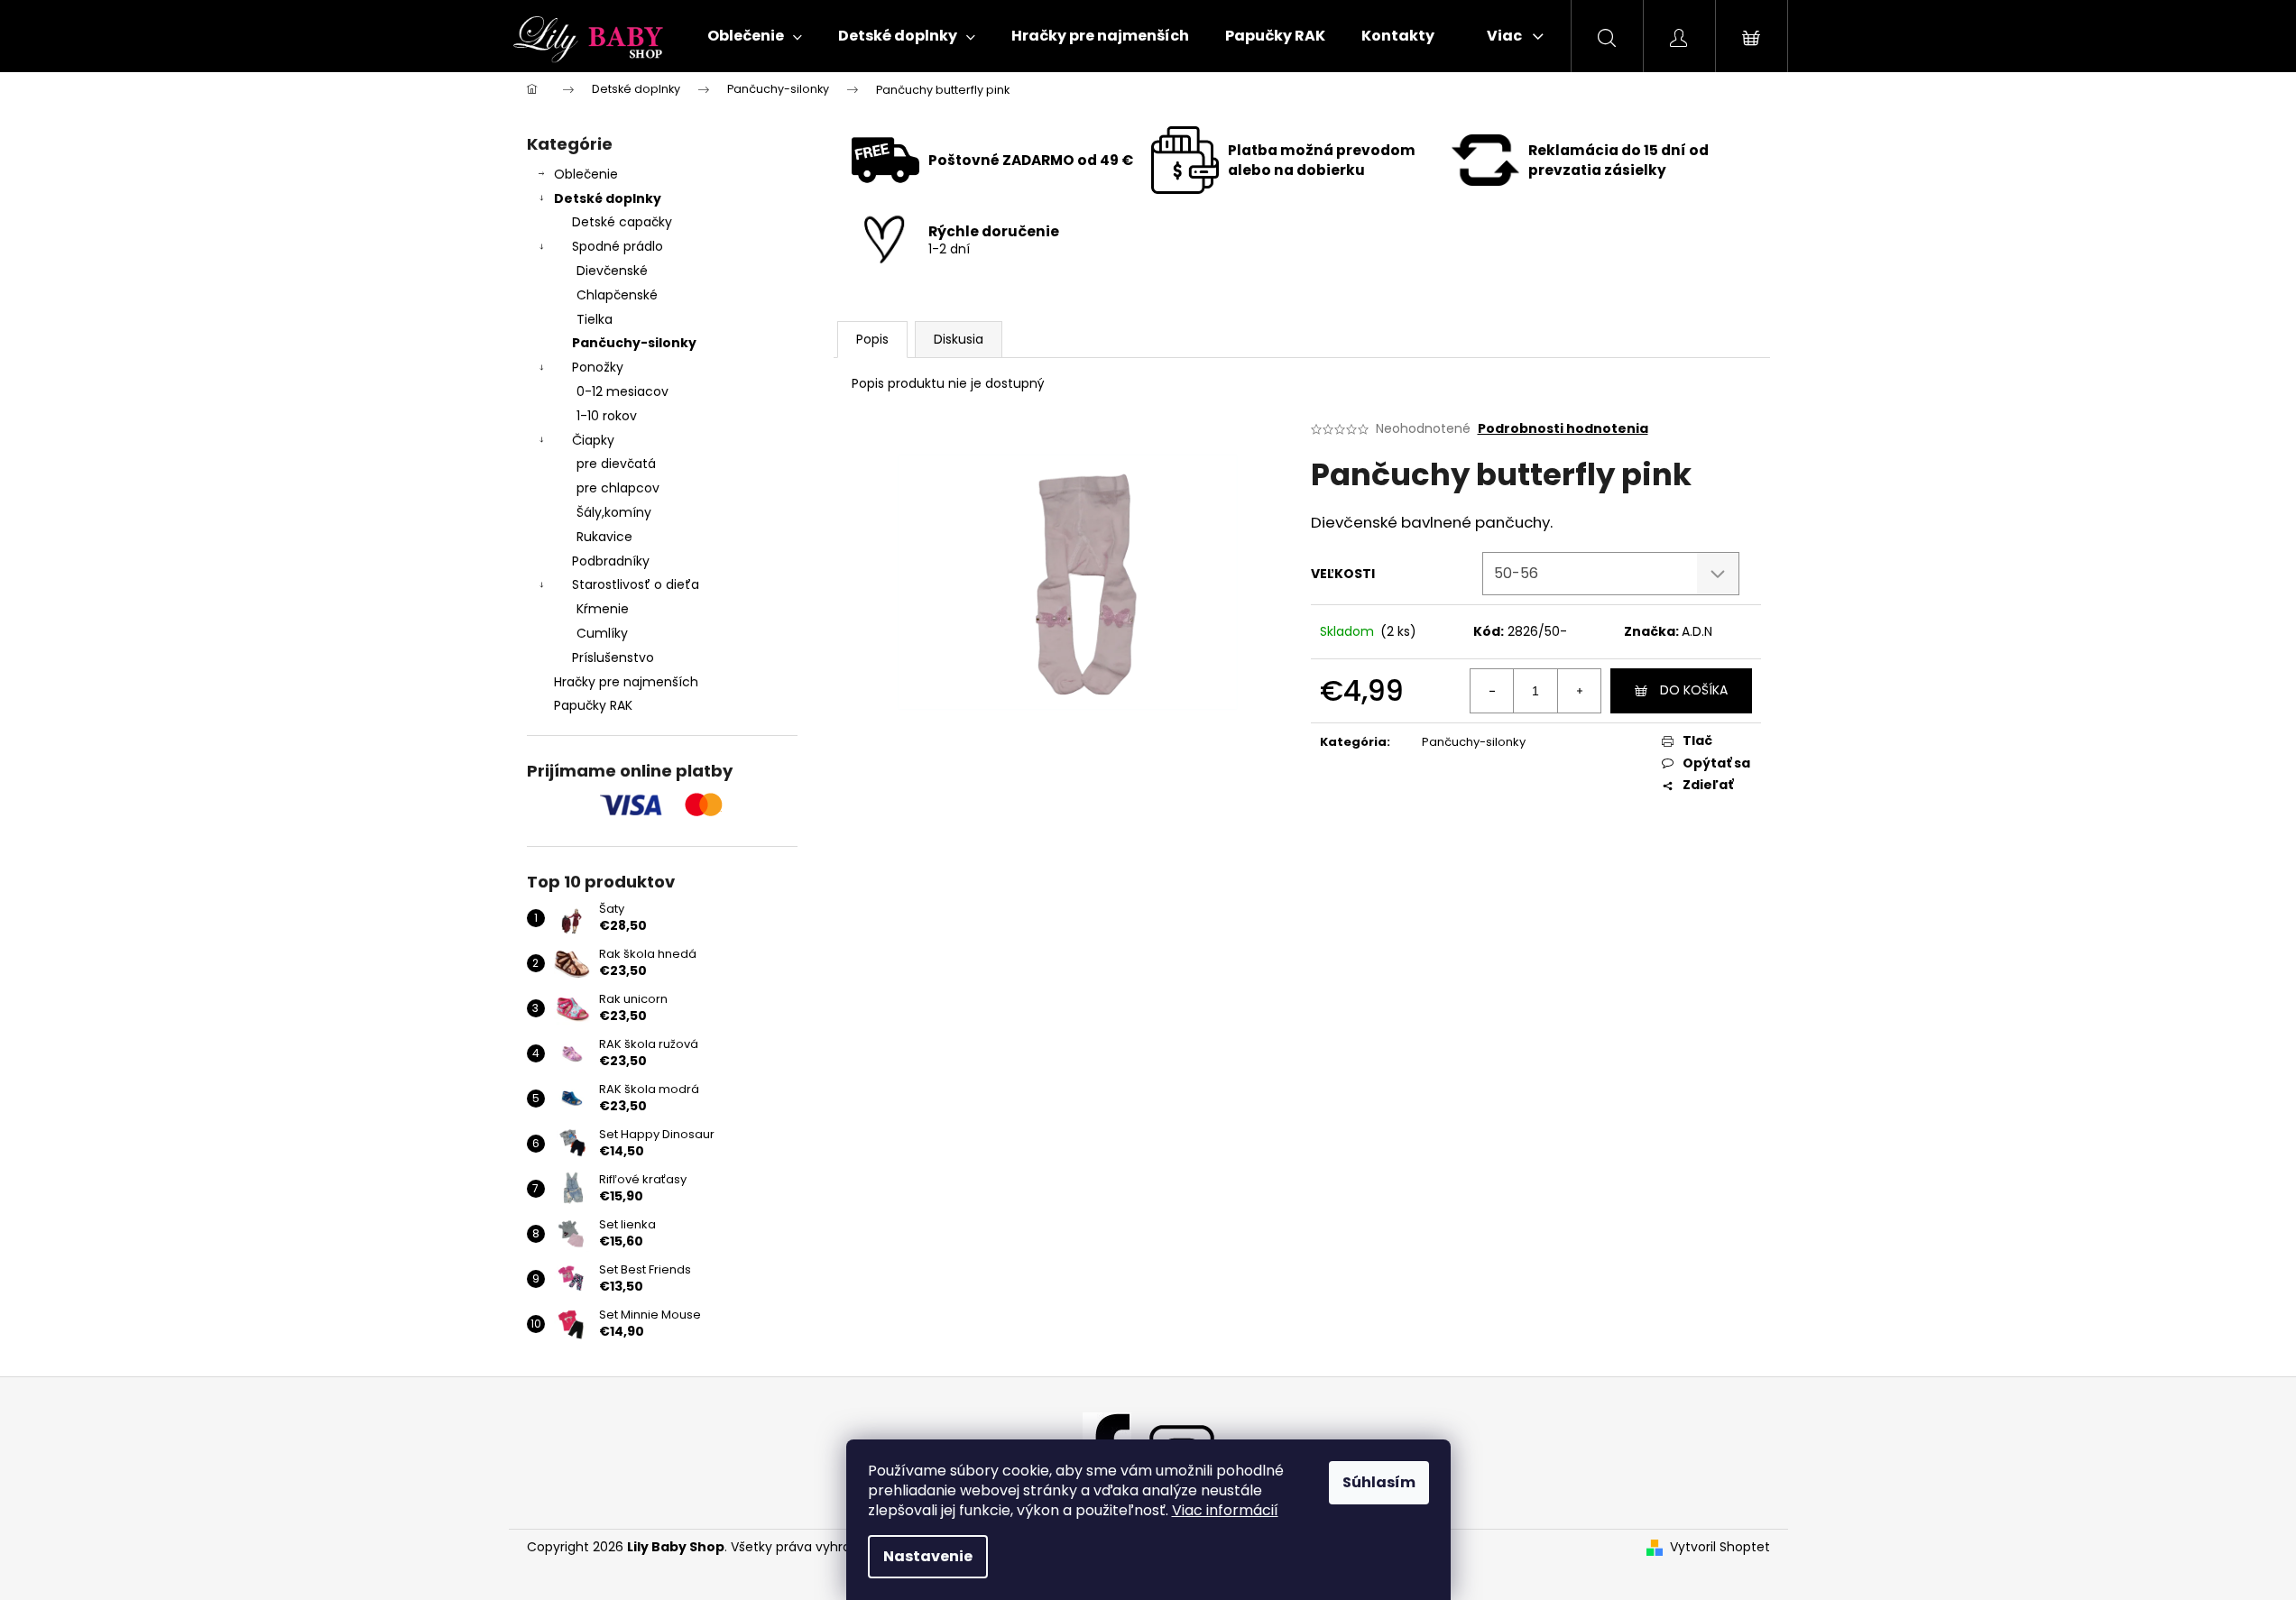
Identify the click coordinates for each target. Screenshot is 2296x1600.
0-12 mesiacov (622, 391)
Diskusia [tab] (959, 339)
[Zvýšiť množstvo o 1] (1579, 691)
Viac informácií (1225, 1510)
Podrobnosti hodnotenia (1563, 429)
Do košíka (1694, 690)
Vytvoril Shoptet (1720, 1547)
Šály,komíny (614, 512)
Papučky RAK (593, 705)
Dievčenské (612, 271)
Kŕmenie (603, 609)
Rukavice (604, 537)
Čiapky (593, 440)
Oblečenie (586, 174)
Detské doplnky (608, 198)
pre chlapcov (618, 488)
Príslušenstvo (613, 657)
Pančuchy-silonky (634, 343)
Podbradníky (611, 561)
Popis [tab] (872, 339)
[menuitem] (755, 36)
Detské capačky (622, 222)
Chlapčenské (617, 295)
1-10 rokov (607, 416)
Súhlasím (1379, 1482)
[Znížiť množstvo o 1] (1492, 691)
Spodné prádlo (618, 246)
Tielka (595, 319)
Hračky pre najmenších (626, 682)
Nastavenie (928, 1556)
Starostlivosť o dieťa (636, 584)
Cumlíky (602, 633)
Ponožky (598, 367)
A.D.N (1697, 631)
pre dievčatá (616, 464)
